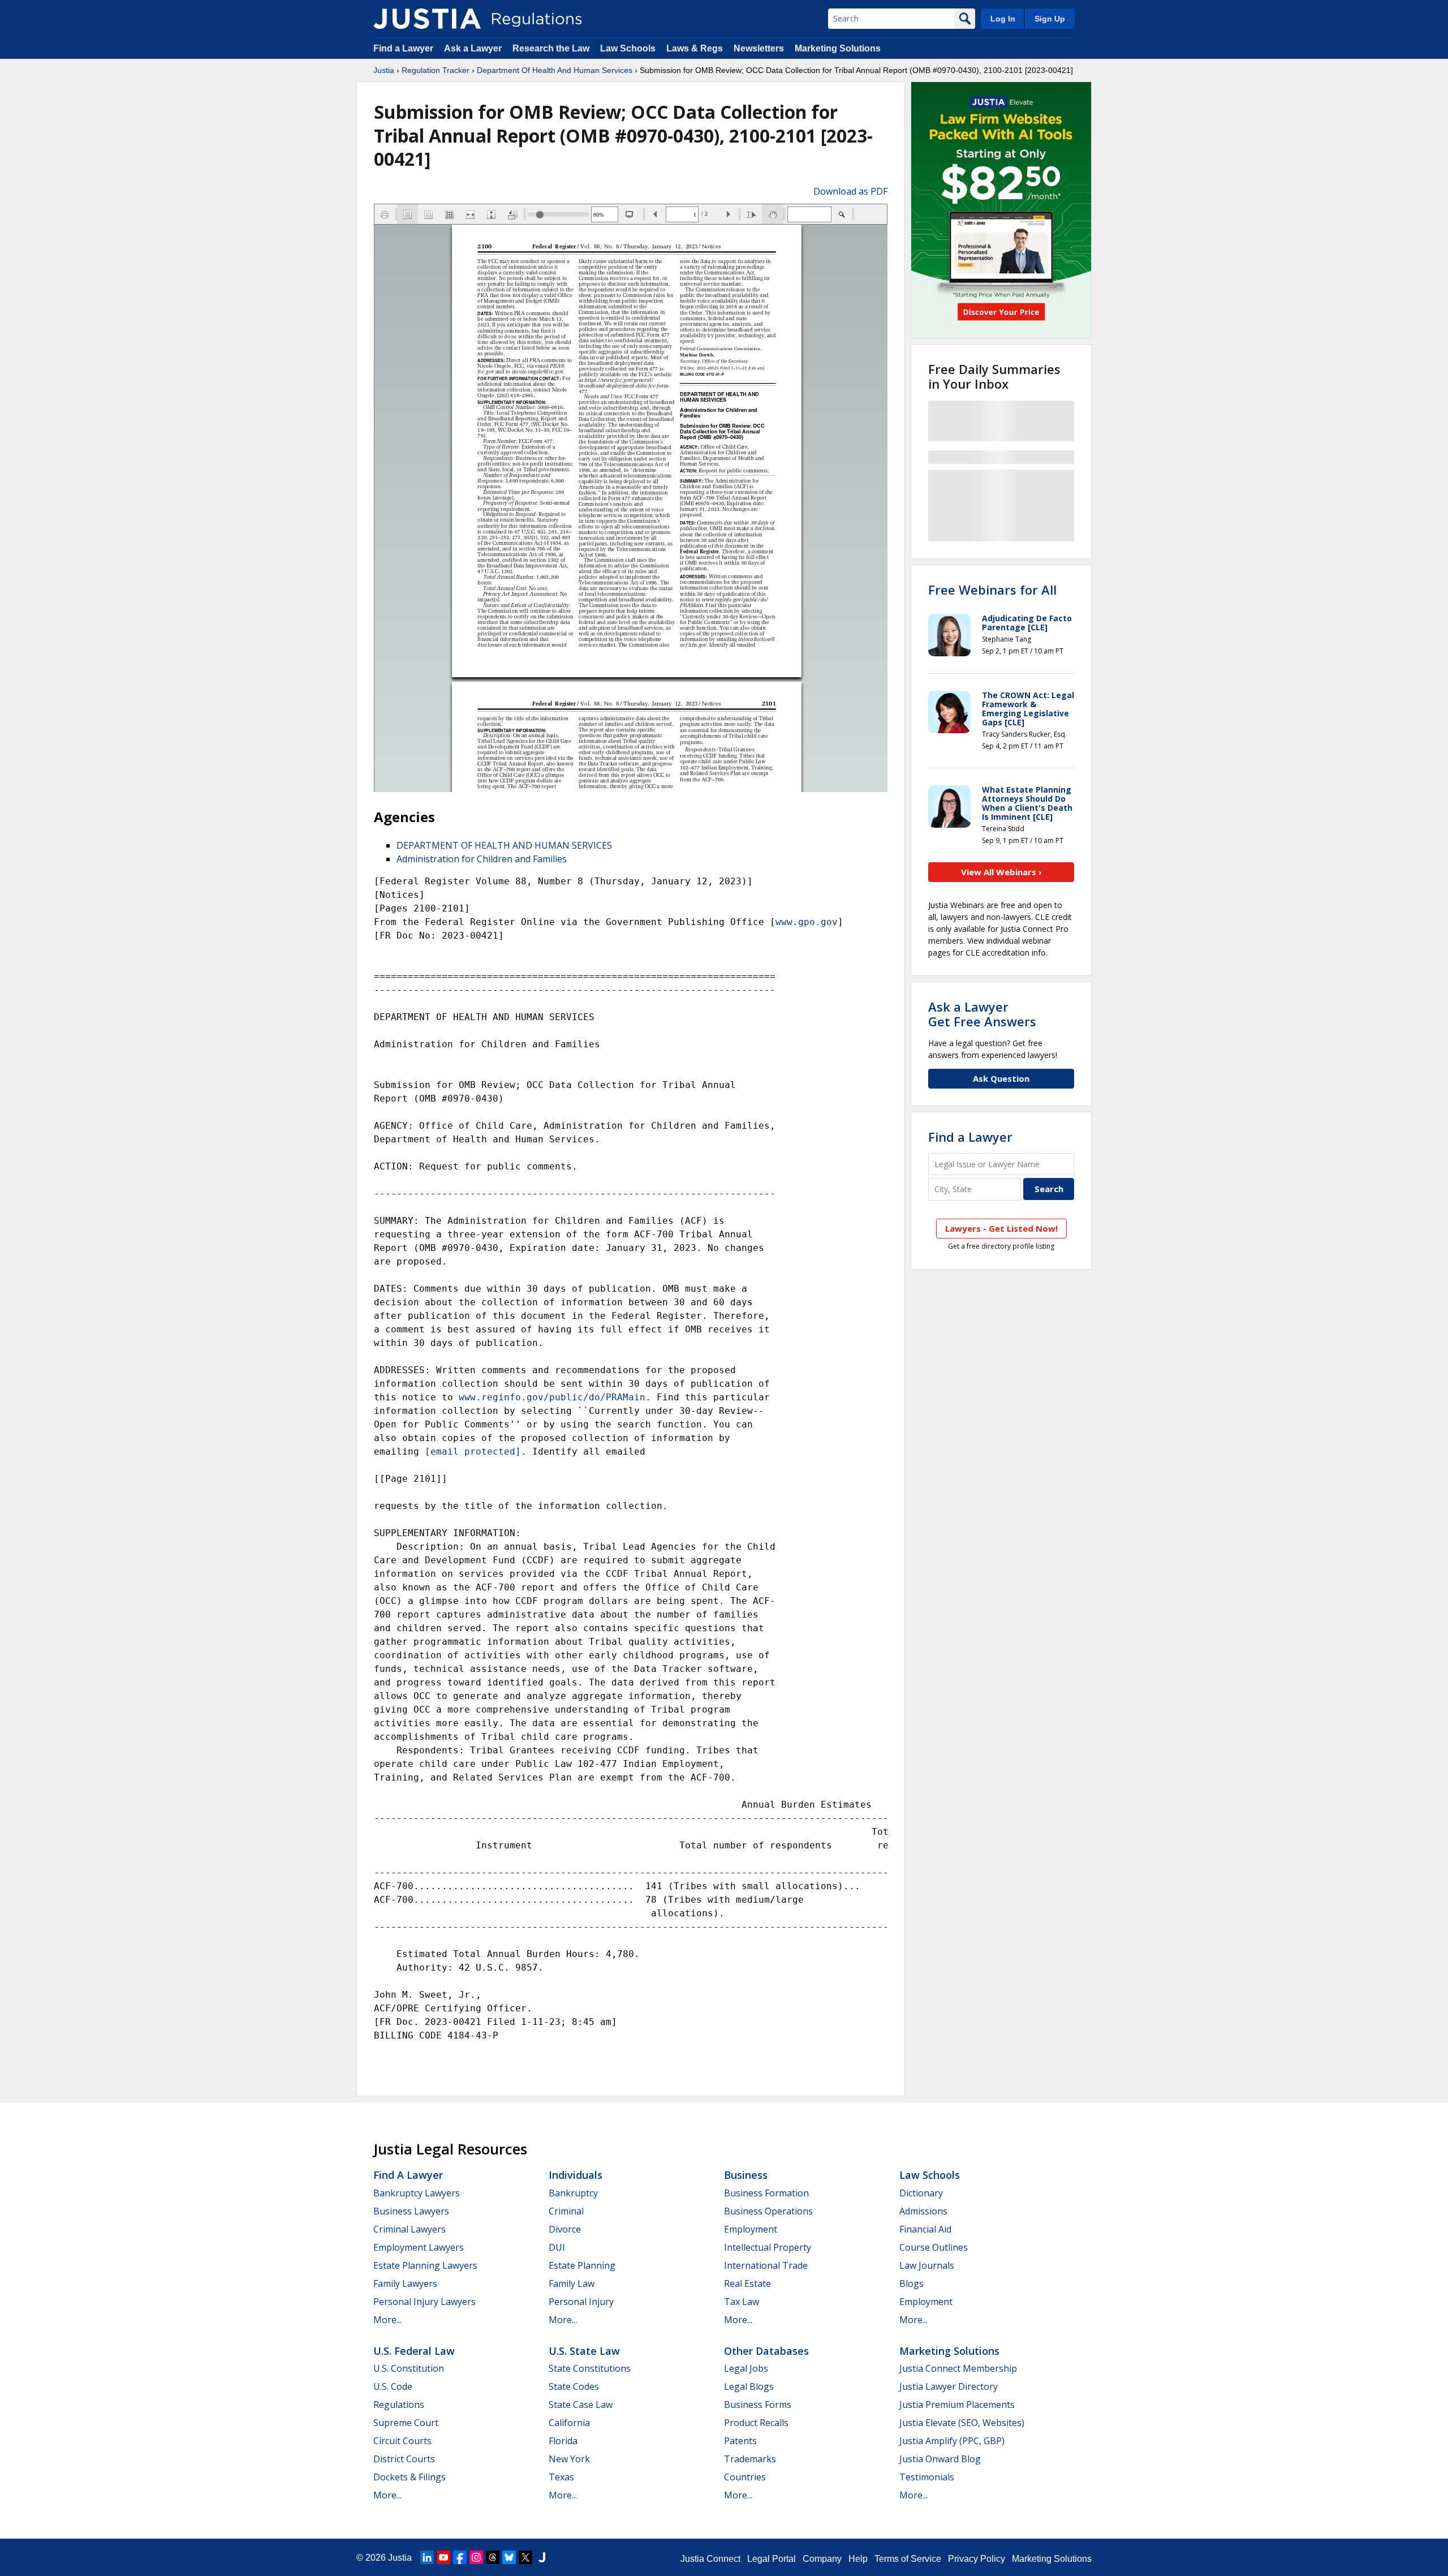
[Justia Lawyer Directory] (542, 2557)
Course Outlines (934, 2247)
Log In (1003, 19)
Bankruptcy (573, 2193)
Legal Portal (772, 2559)
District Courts (404, 2459)
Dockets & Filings (410, 2477)
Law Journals (927, 2265)
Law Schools (628, 48)
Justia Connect (710, 2559)
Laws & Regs (695, 48)
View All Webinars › (1001, 872)
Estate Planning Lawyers (425, 2265)
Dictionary (921, 2193)
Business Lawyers (411, 2211)
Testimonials (927, 2477)
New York (569, 2459)
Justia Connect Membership (958, 2368)
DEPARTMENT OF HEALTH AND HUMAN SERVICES (504, 845)
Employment (751, 2229)
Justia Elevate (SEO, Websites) (962, 2423)
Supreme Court (406, 2423)
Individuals (576, 2175)
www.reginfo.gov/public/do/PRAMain (552, 1397)
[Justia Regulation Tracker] (427, 19)
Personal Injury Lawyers (425, 2302)
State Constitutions (590, 2368)
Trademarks (750, 2459)
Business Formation (766, 2193)
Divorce (565, 2229)
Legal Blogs (749, 2386)
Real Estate (747, 2283)
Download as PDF (850, 191)
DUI (557, 2247)
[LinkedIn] (427, 2557)
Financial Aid (925, 2229)
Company (822, 2559)
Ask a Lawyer (474, 48)
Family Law (572, 2283)
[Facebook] (460, 2557)
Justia (384, 70)
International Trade (766, 2265)
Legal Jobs (746, 2368)
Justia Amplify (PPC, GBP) (952, 2441)
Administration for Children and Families (482, 859)
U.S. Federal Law (414, 2351)
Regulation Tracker (436, 70)
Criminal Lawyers (410, 2229)
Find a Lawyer (403, 48)
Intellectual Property (768, 2247)
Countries (745, 2477)
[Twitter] (525, 2557)
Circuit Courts (402, 2441)
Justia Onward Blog (940, 2459)
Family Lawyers (405, 2283)
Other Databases (766, 2351)
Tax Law (742, 2302)
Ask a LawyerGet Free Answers (982, 1014)
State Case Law (581, 2405)
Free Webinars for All (992, 590)
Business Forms (758, 2405)
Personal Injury (581, 2302)
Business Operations (768, 2211)
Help (858, 2559)
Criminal (566, 2211)
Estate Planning (582, 2265)
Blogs (912, 2283)
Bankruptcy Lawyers (417, 2193)
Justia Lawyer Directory (949, 2386)
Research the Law (551, 48)
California (569, 2423)
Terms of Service (908, 2559)
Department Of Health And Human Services (555, 70)
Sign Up (1050, 19)
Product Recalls (756, 2423)
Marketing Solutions (838, 48)
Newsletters (759, 48)
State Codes (574, 2386)
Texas (561, 2477)
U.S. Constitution (409, 2368)
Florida (563, 2441)
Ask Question (1001, 1078)
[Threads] (493, 2557)
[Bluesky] (509, 2557)
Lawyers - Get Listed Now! (1001, 1228)
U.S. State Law (584, 2351)
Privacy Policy (977, 2559)
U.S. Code (393, 2386)
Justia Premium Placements (957, 2405)
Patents (740, 2441)
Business (746, 2175)
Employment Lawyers (419, 2247)
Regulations (399, 2405)
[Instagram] (476, 2557)
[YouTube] (443, 2557)
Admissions (923, 2211)
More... (387, 2320)
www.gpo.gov (807, 922)
